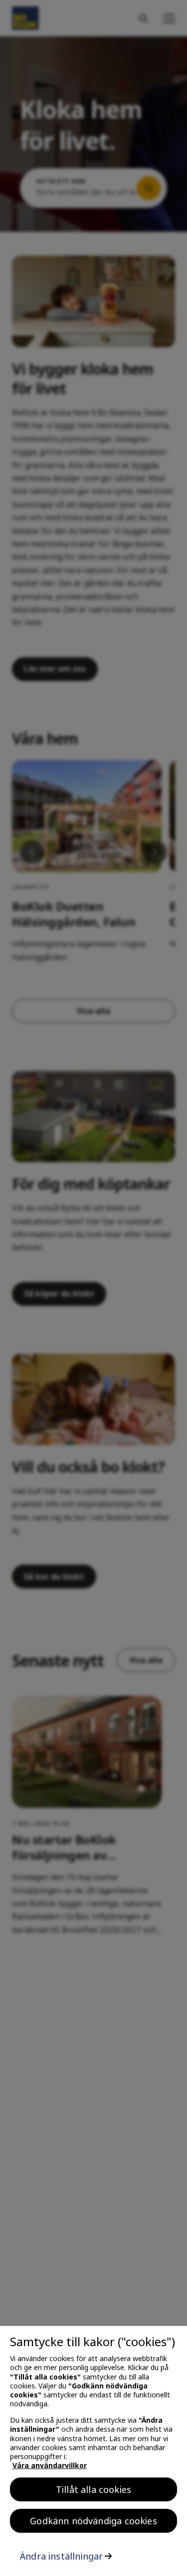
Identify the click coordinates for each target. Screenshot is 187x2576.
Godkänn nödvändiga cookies (93, 2521)
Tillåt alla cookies (93, 2489)
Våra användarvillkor (50, 2465)
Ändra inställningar (61, 2556)
